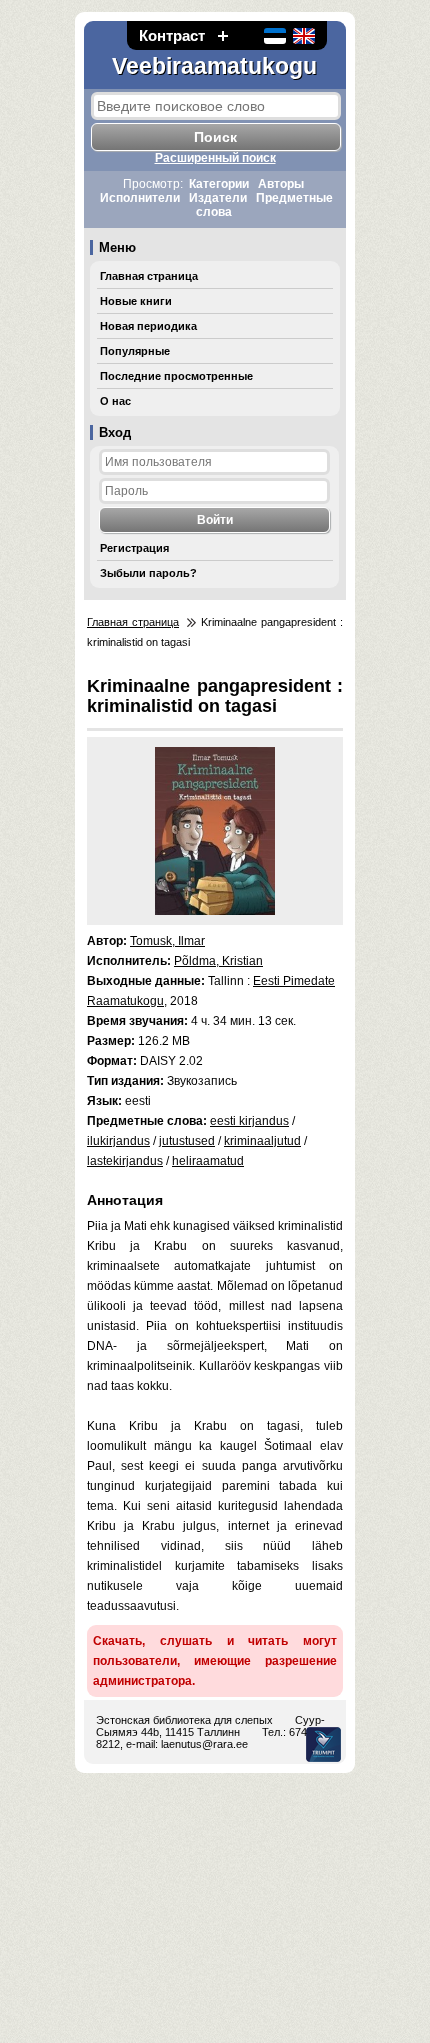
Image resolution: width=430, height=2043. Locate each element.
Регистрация (134, 548)
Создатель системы (323, 1744)
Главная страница (149, 276)
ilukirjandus (118, 1141)
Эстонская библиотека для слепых (184, 1720)
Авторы (281, 184)
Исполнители (140, 198)
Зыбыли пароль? (148, 573)
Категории (219, 184)
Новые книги (136, 301)
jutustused (187, 1141)
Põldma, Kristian (218, 961)
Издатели (218, 198)
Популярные (135, 351)
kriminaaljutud (262, 1141)
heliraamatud (208, 1161)
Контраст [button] (172, 35)
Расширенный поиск (215, 158)
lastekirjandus (125, 1161)
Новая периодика (148, 326)
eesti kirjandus (249, 1121)
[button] (223, 35)
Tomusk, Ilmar (167, 941)
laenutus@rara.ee (204, 1744)
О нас (115, 401)
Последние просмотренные (176, 376)
